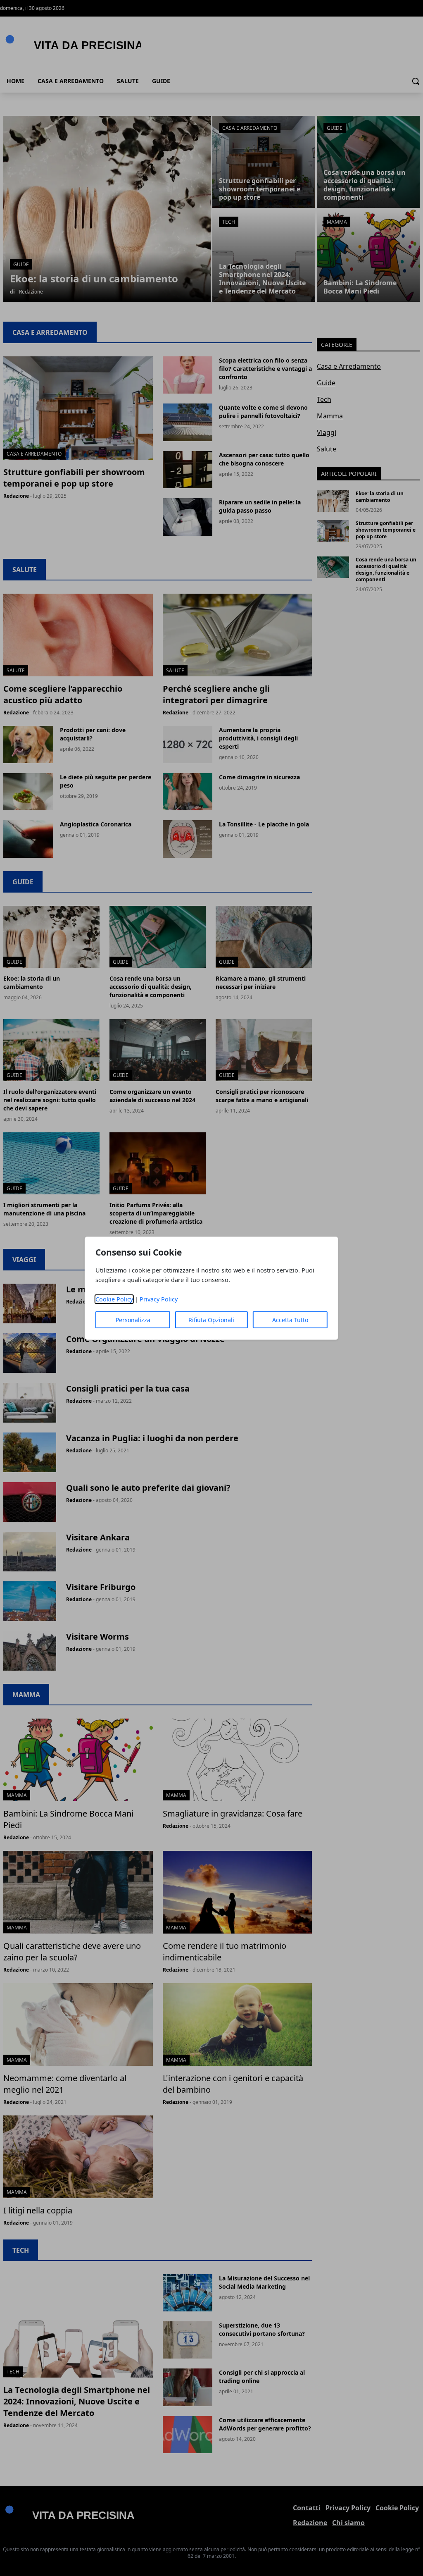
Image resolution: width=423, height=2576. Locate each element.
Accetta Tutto (290, 1320)
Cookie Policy (114, 1299)
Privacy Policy (159, 1299)
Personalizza (133, 1320)
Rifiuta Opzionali (211, 1320)
